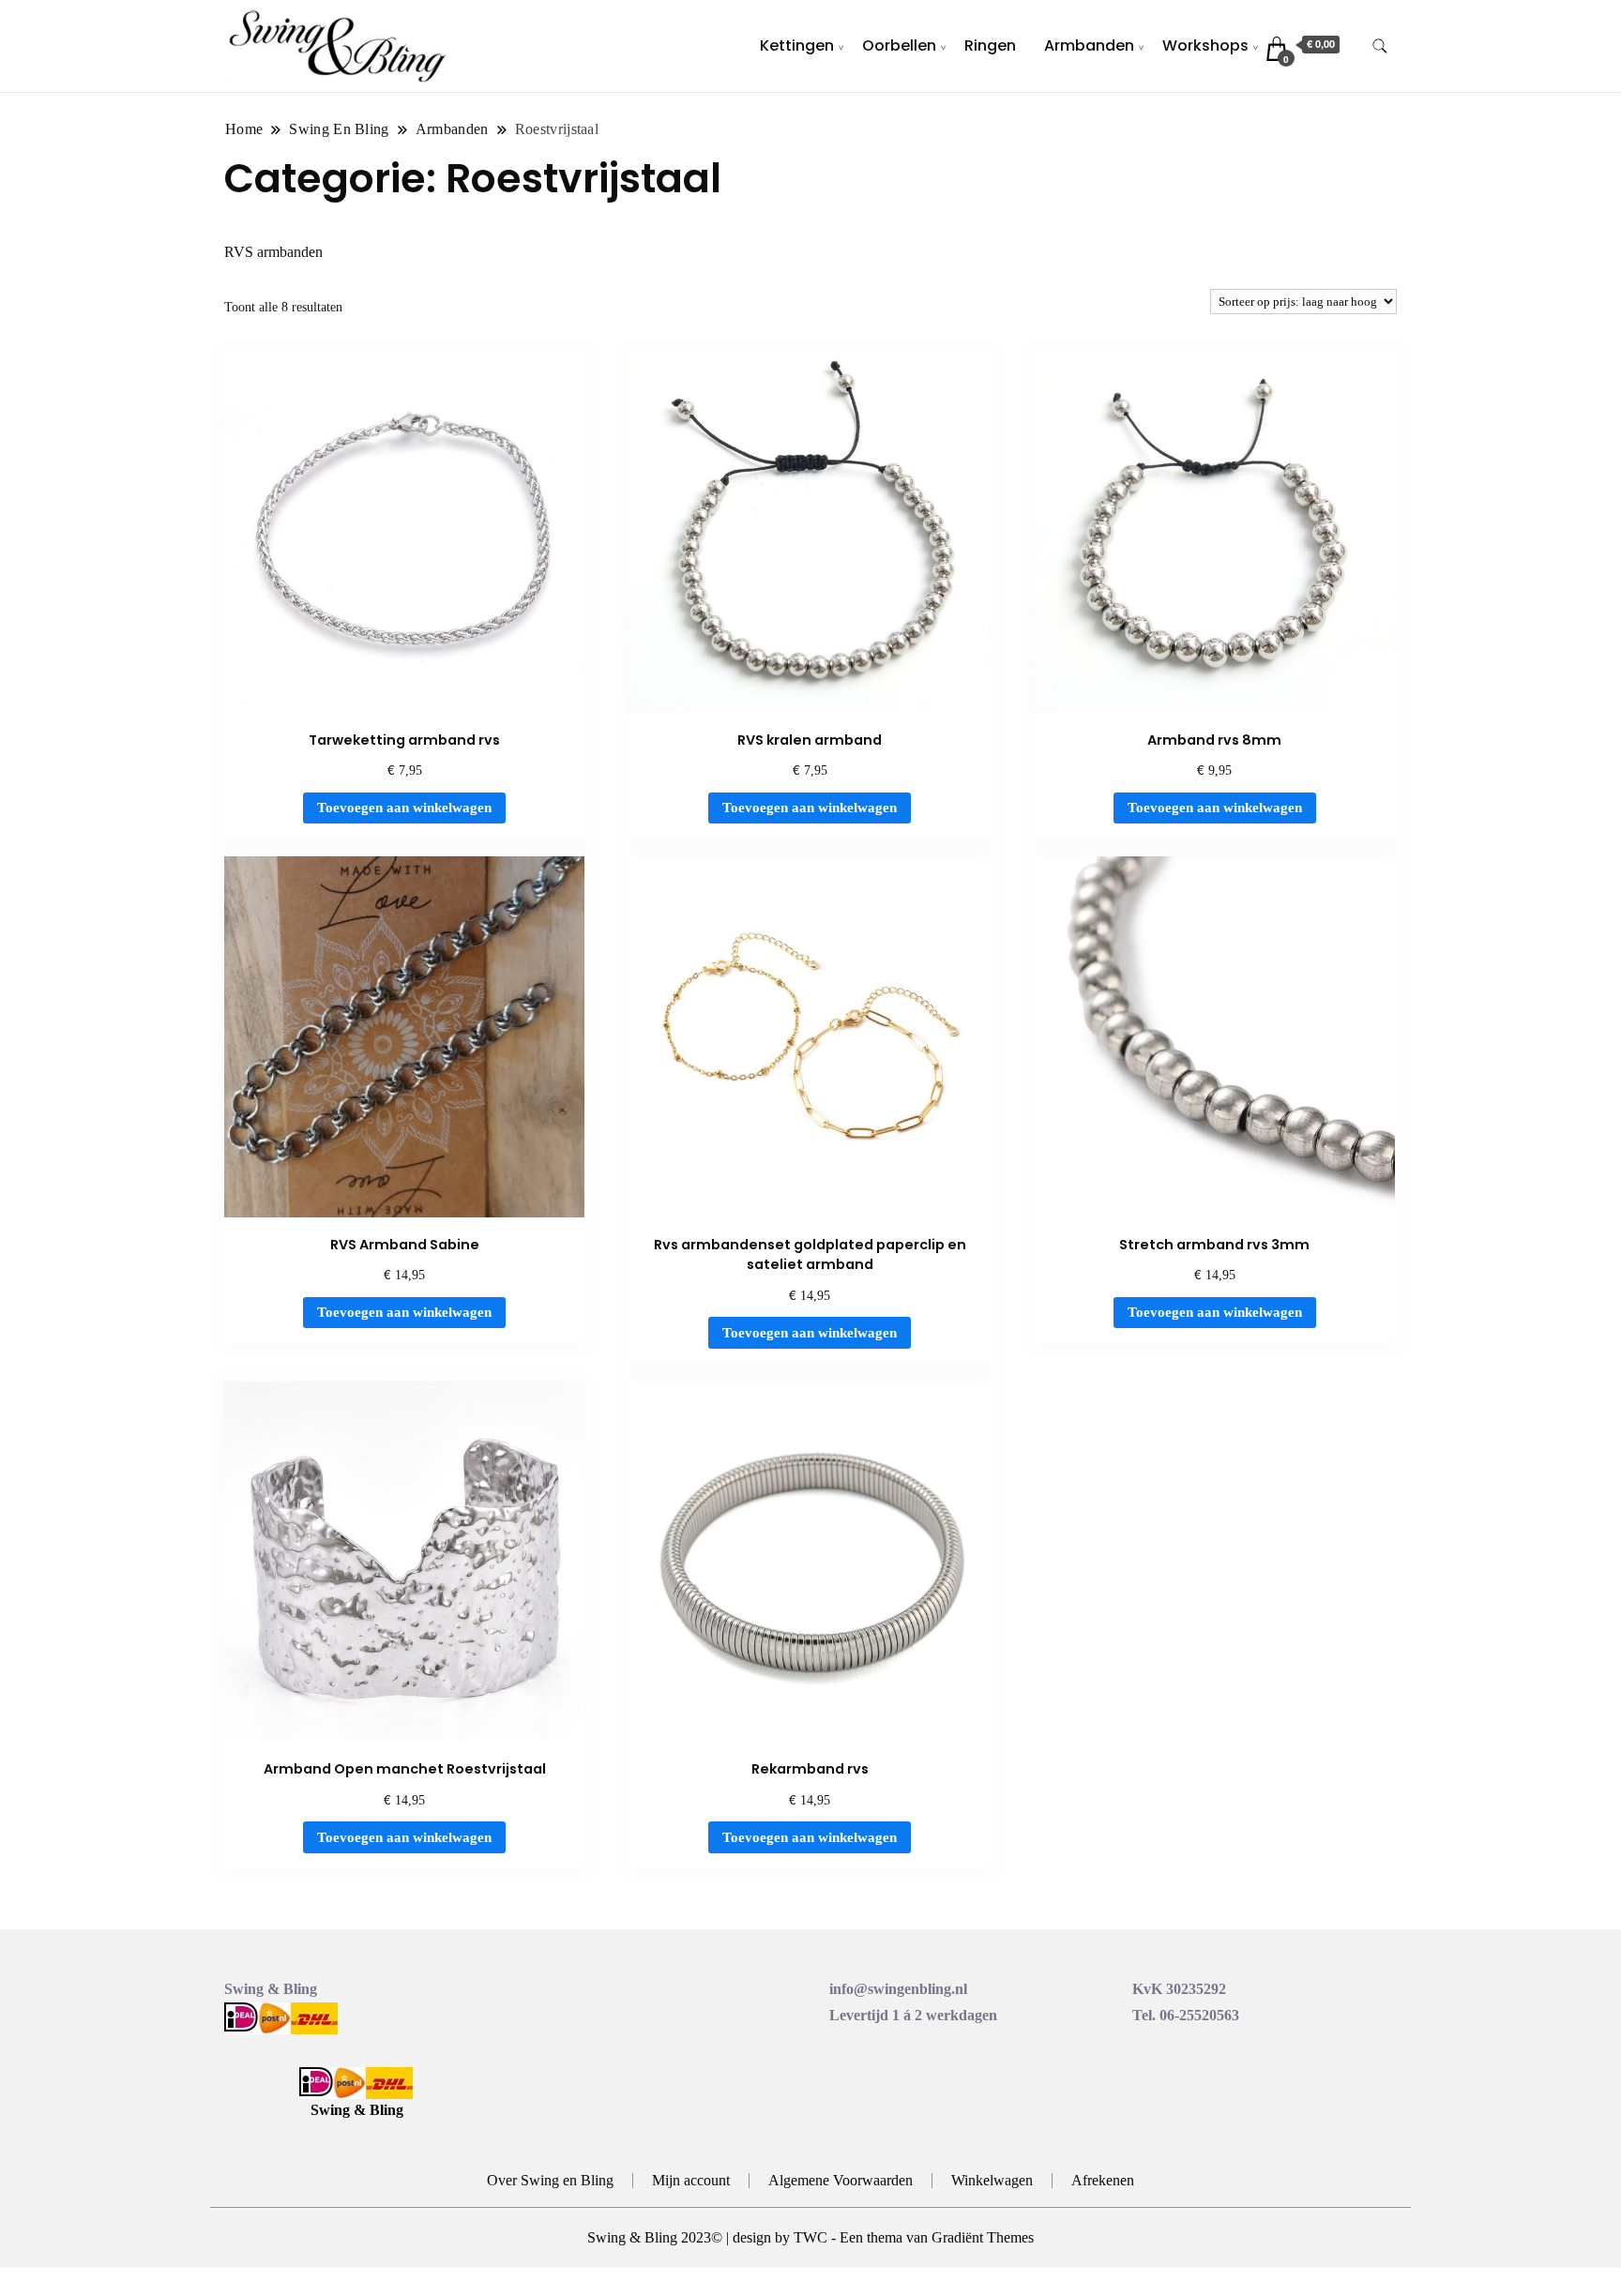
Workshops (1205, 45)
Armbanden (1089, 45)
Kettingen (797, 45)
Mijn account (691, 2180)
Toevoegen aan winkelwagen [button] (404, 808)
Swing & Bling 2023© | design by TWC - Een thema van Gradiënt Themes (810, 2237)
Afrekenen (1103, 2180)
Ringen (990, 45)
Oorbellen (899, 45)
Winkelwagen (992, 2180)
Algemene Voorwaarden (841, 2180)
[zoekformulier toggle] (1380, 46)
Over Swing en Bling (550, 2180)
